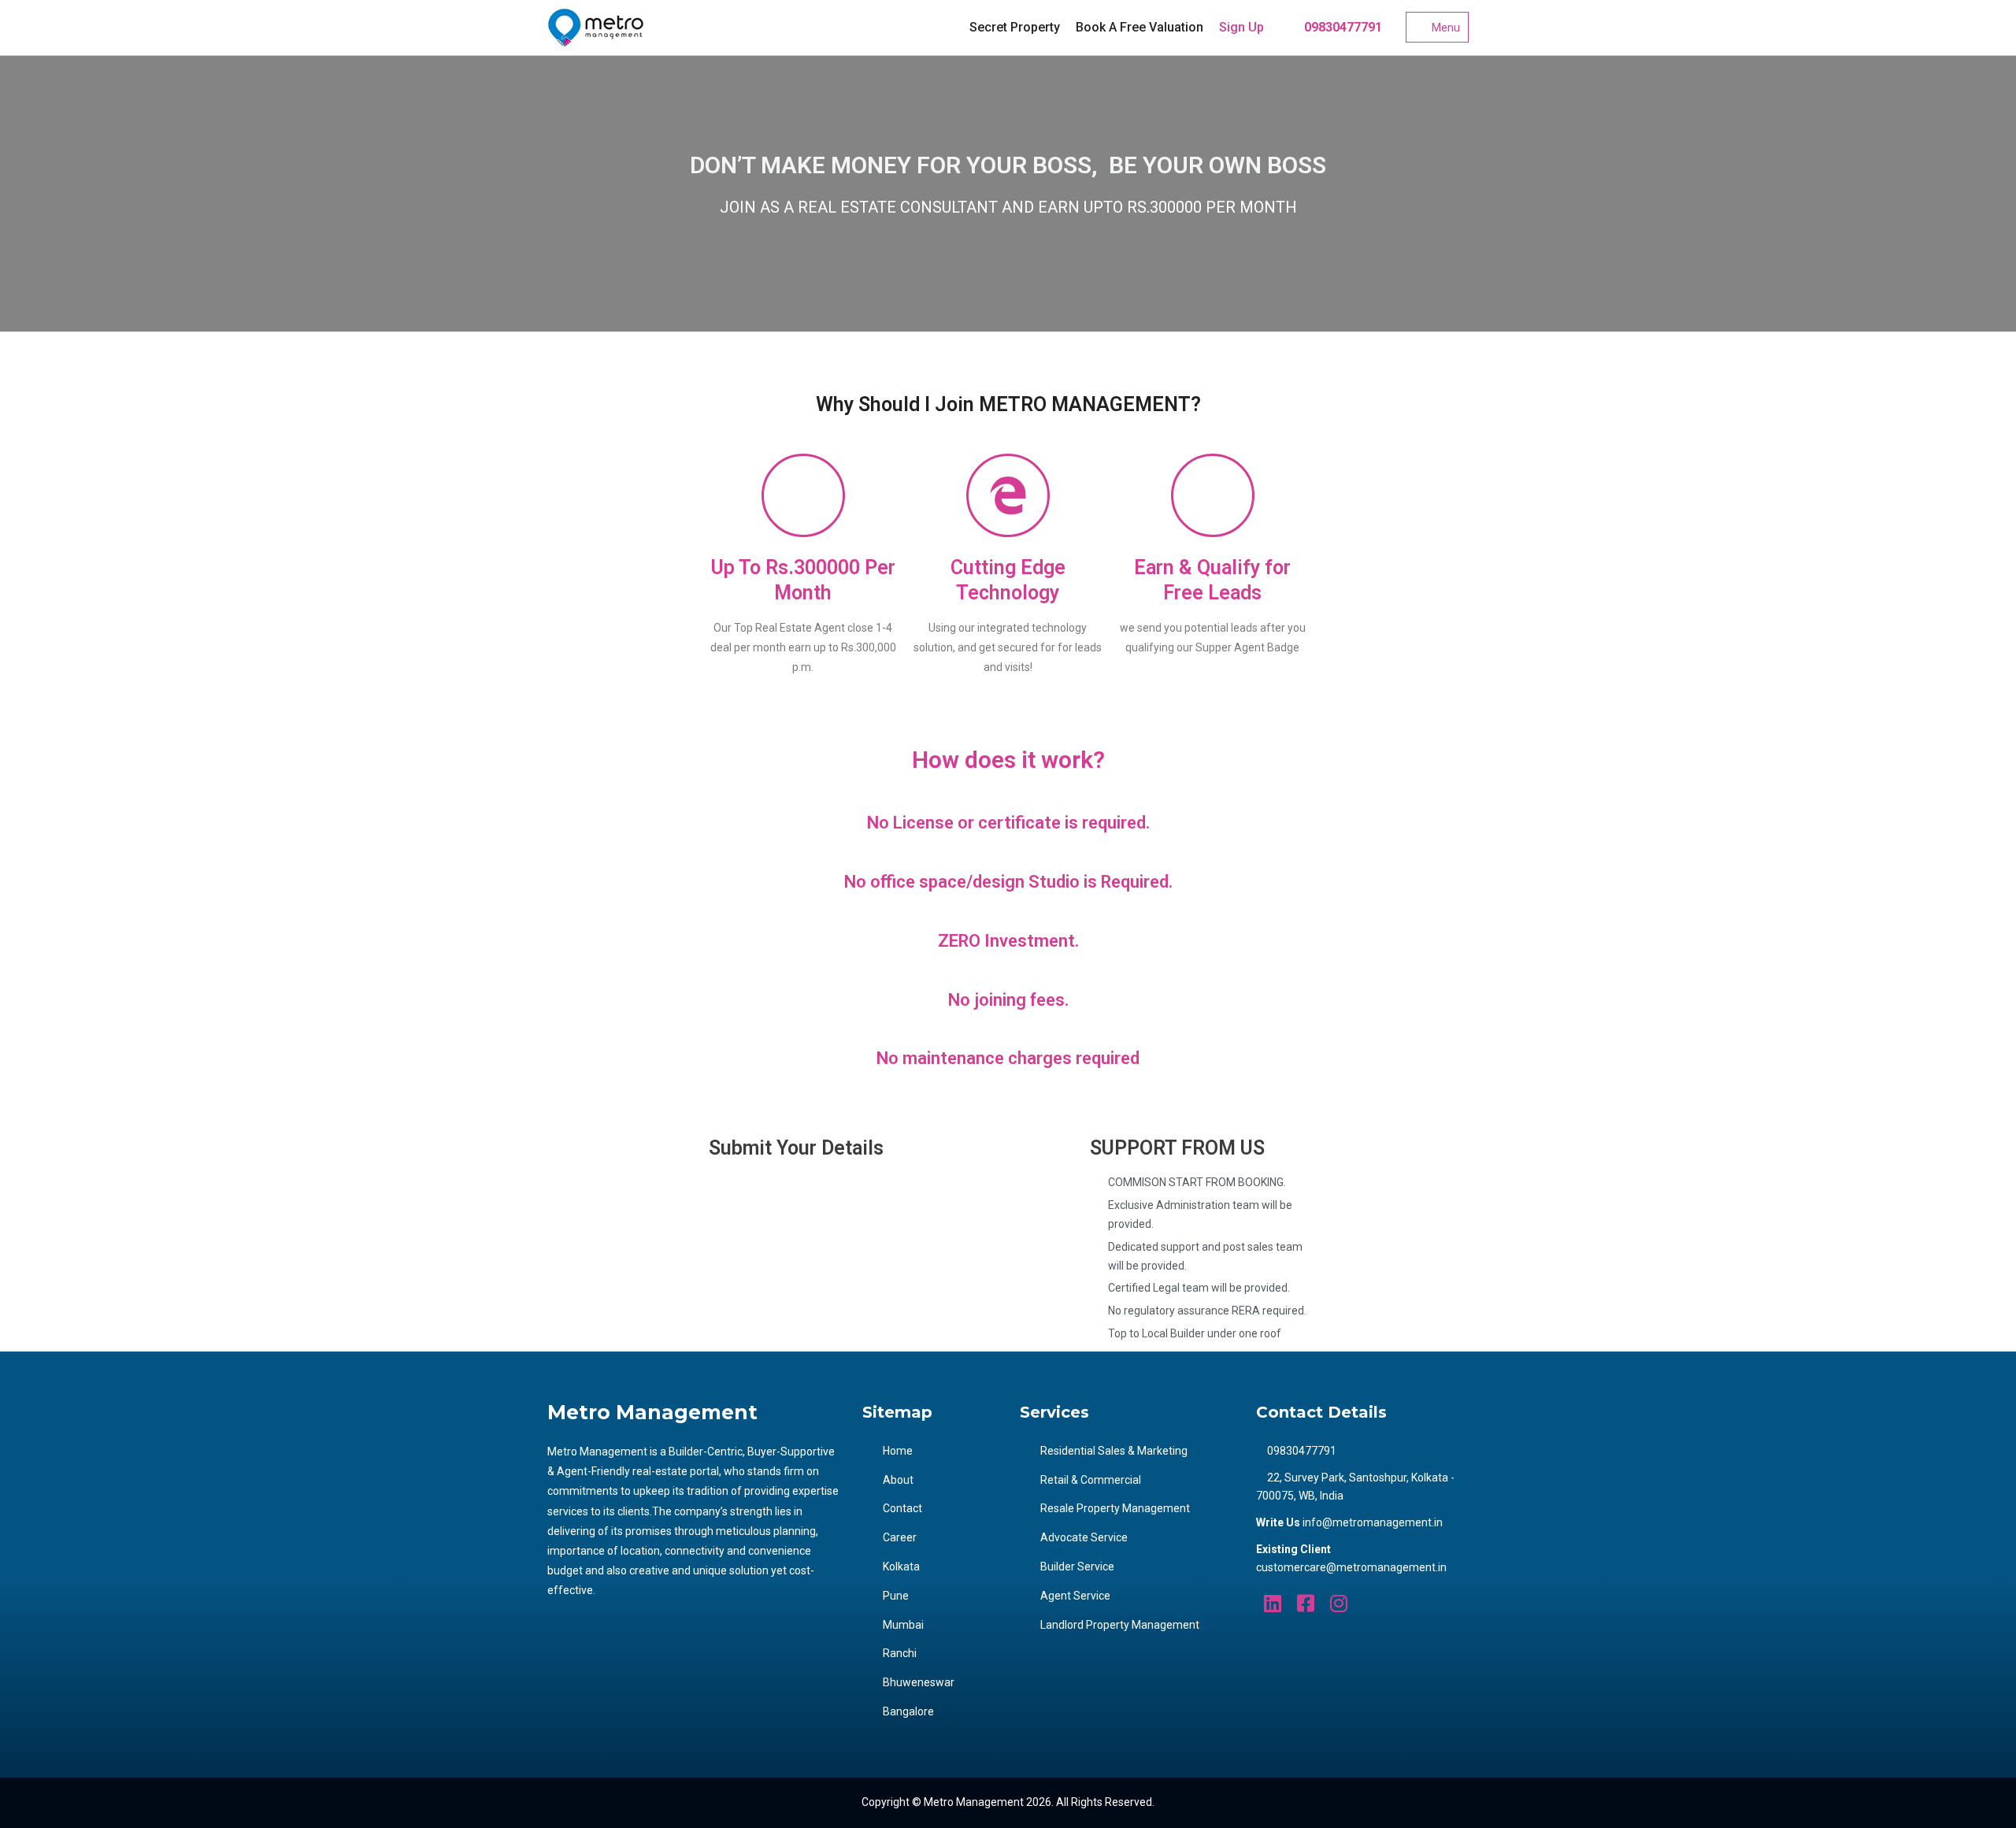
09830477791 (1342, 27)
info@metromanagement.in (1373, 1522)
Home (898, 1451)
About (898, 1480)
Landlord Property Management (1120, 1625)
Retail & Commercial (1091, 1480)
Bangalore (908, 1711)
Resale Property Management (1115, 1508)
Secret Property (1015, 27)
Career (900, 1537)
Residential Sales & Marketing (1114, 1451)
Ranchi (900, 1653)
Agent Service (1075, 1596)
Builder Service (1077, 1567)
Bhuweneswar (919, 1682)
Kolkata (901, 1567)
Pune (896, 1596)
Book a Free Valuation (1140, 27)
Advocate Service (1084, 1537)
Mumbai (903, 1625)
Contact (902, 1508)
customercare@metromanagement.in (1351, 1567)
